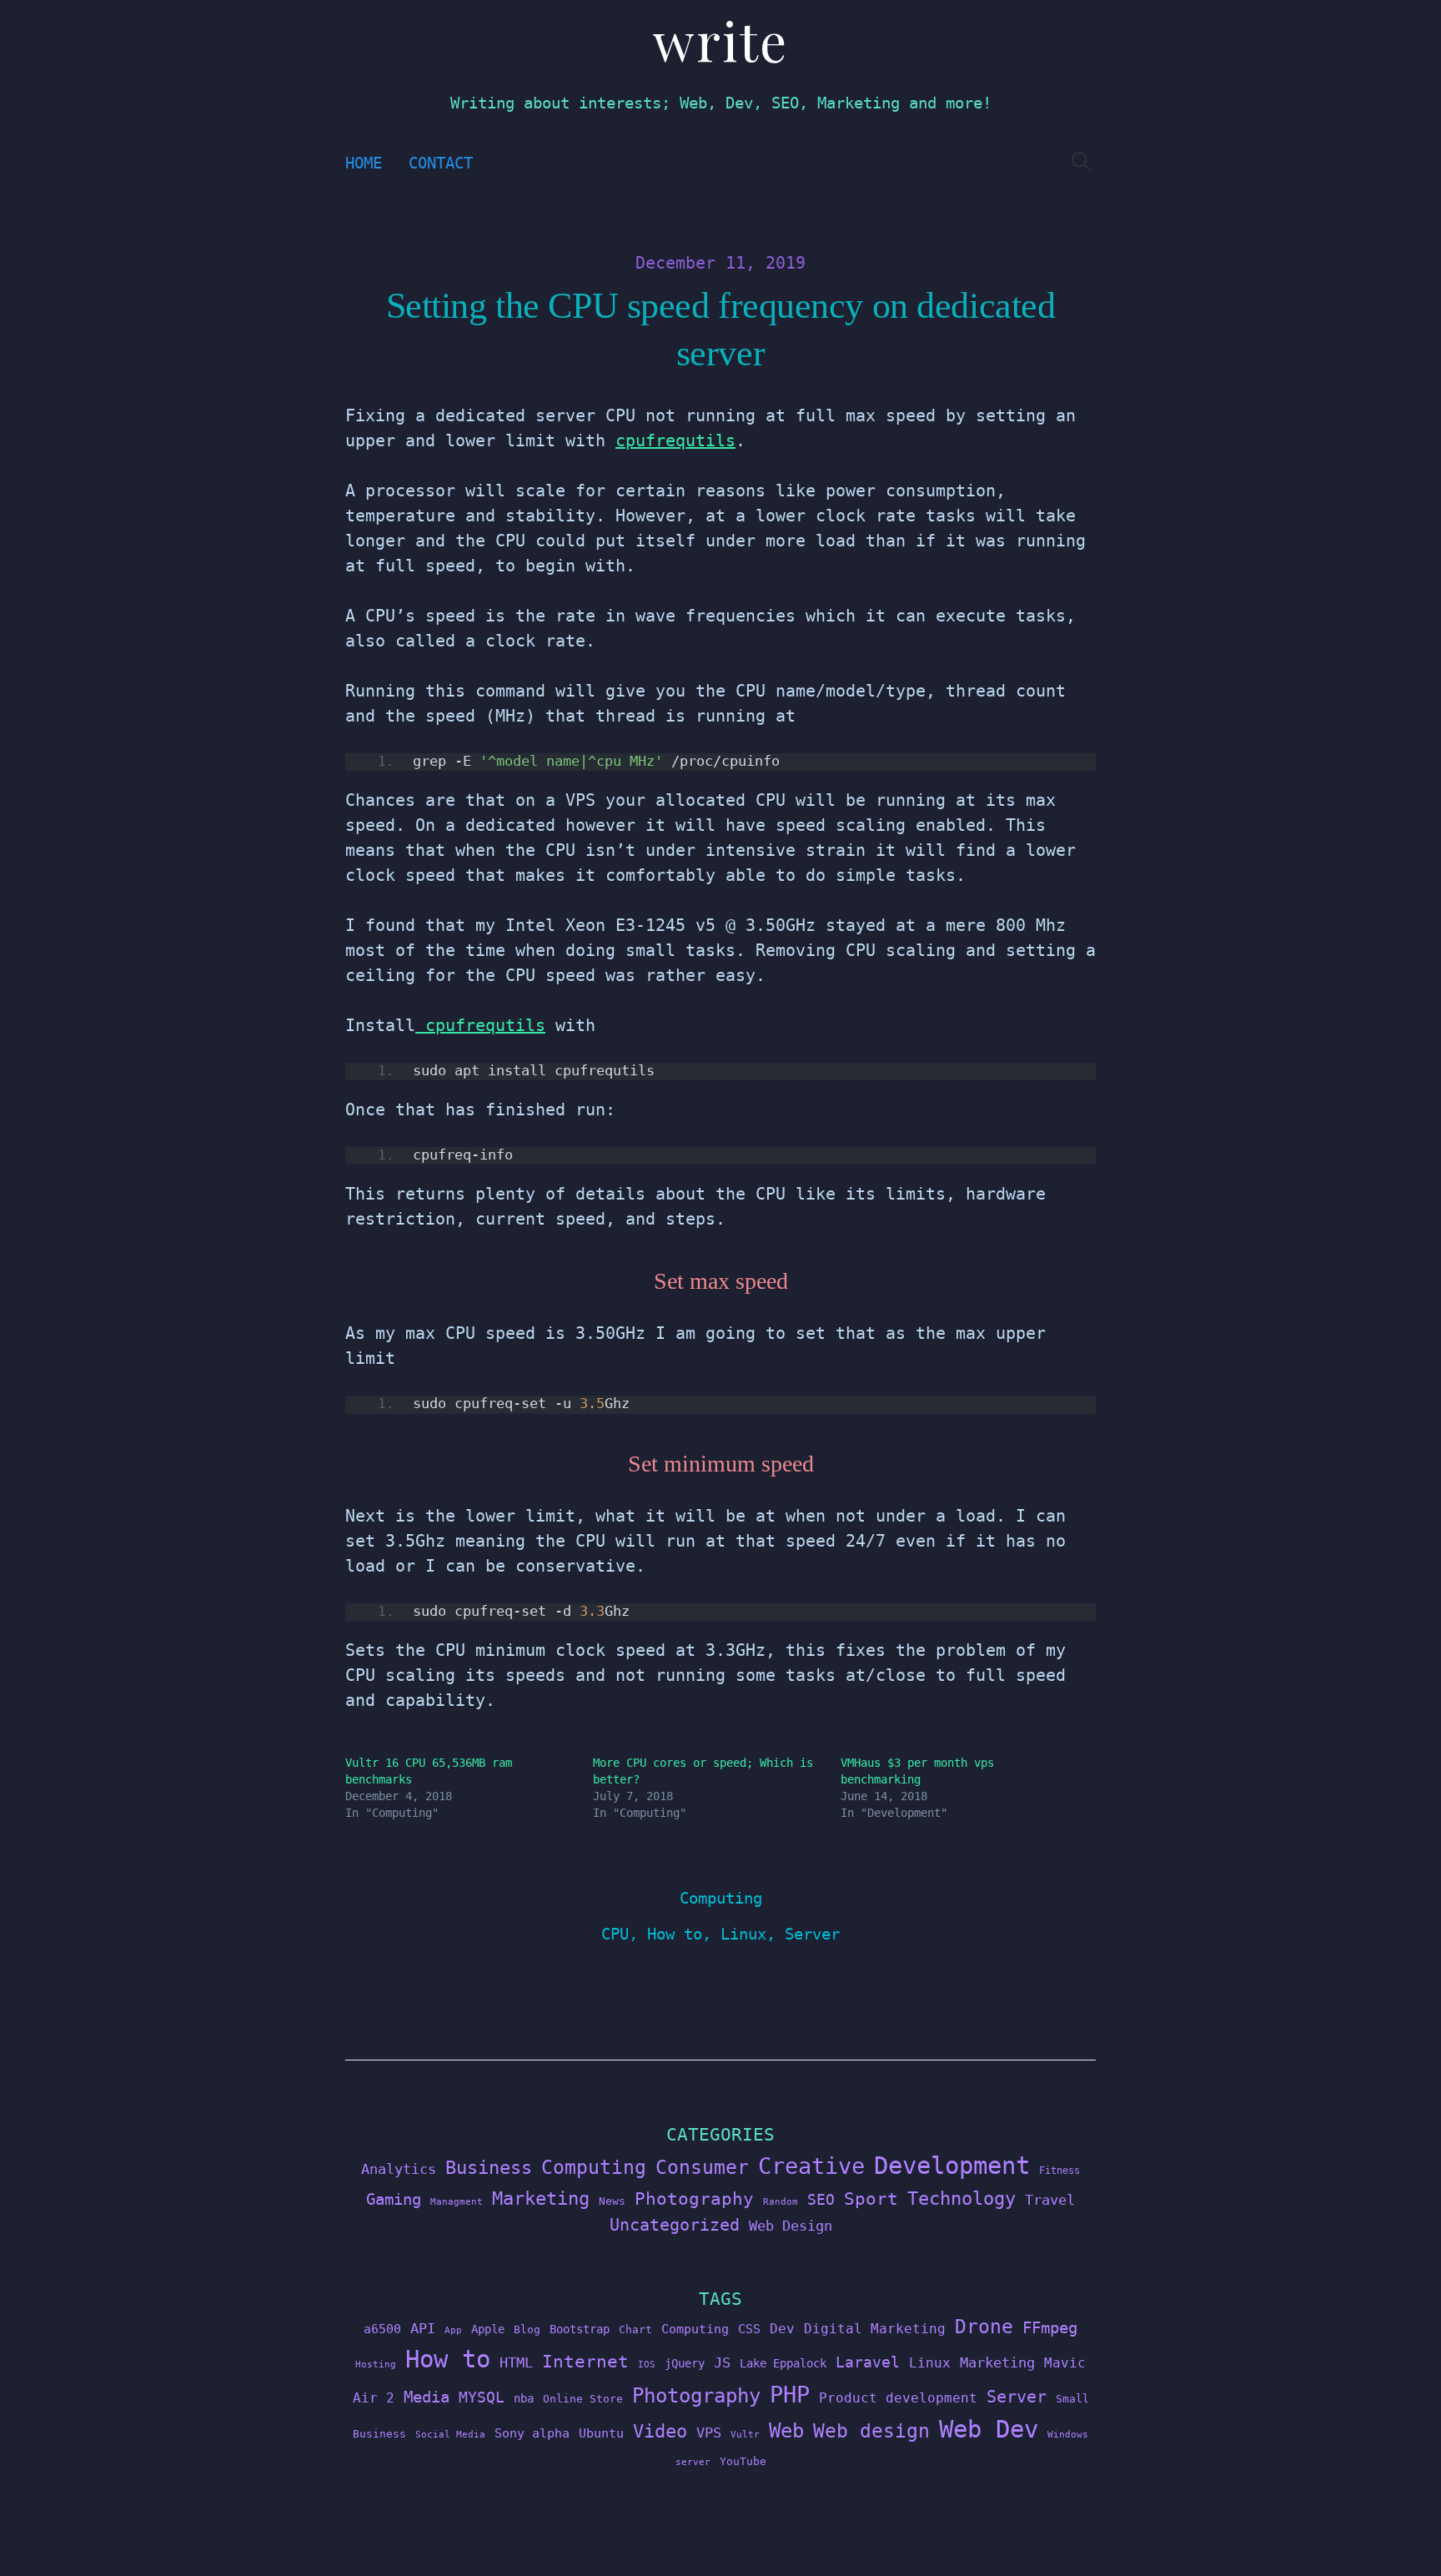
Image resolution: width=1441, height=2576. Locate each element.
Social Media (450, 2435)
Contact (441, 163)
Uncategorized (675, 2225)
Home (364, 163)
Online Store (583, 2399)
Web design (871, 2431)
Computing (721, 1898)
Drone (984, 2326)
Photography (694, 2199)
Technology (962, 2198)
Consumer (702, 2167)
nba (524, 2398)
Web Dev (989, 2429)
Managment (457, 2202)
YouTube (743, 2461)
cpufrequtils (675, 440)
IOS (647, 2365)
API (423, 2328)
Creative (811, 2166)
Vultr (745, 2435)
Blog (527, 2329)
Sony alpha (532, 2433)
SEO (821, 2200)
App (453, 2330)
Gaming (394, 2199)
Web (786, 2430)
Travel (1050, 2200)
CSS (749, 2329)
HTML (516, 2362)
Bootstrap (580, 2329)
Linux (743, 1934)
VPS (709, 2433)
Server (812, 1934)
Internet (585, 2362)
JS (722, 2362)
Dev (782, 2329)
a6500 (382, 2329)
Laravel (868, 2362)
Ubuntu (601, 2433)
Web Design (791, 2226)
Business (489, 2167)
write (720, 40)
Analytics (399, 2169)
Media (427, 2397)
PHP (790, 2395)
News (612, 2201)
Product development (898, 2398)
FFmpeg (1050, 2328)
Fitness (1059, 2171)
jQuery (685, 2363)
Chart (635, 2329)
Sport (871, 2199)
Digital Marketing (875, 2329)
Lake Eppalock (783, 2363)
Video (660, 2431)
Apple (488, 2329)
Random (781, 2202)
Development (952, 2166)
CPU (615, 1934)
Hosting (376, 2365)
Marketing (541, 2199)
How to (675, 1934)
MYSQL (482, 2397)
